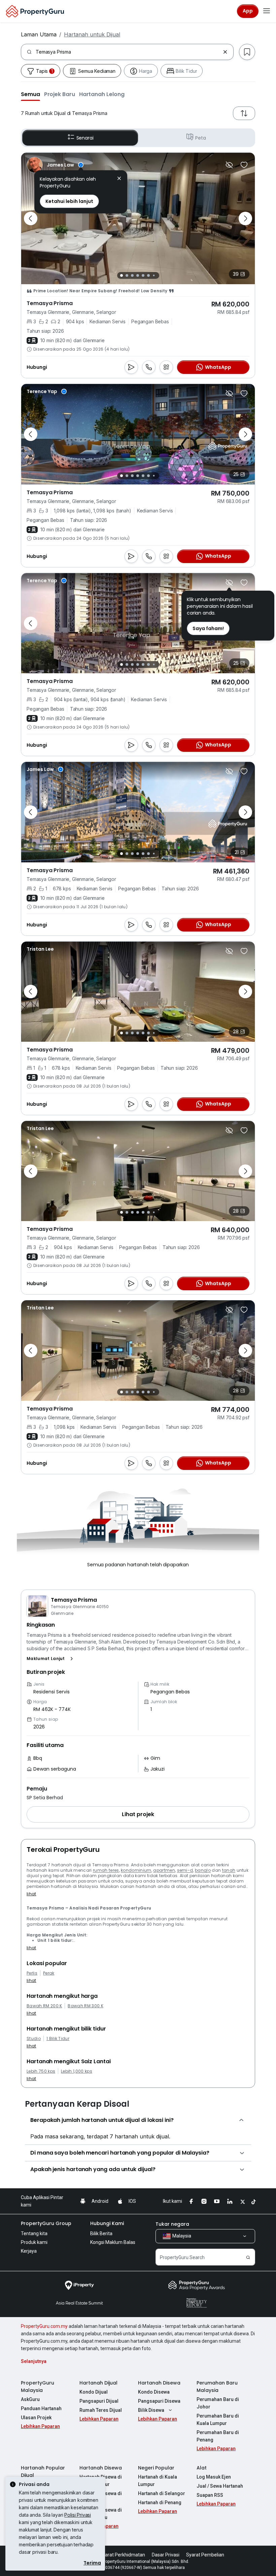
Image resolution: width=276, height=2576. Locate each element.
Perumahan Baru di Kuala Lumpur (218, 2420)
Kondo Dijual (94, 2392)
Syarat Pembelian (205, 2555)
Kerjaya (29, 2251)
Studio (34, 2039)
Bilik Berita (101, 2233)
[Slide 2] (127, 275)
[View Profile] (55, 165)
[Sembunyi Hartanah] (229, 165)
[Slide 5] (143, 275)
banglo (203, 1870)
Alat (202, 2468)
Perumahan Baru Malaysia (217, 2387)
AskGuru (30, 2399)
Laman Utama (39, 34)
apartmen (164, 1870)
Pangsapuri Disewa (159, 2401)
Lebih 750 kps (41, 2071)
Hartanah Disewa (159, 2383)
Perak (49, 1973)
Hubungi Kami (107, 2223)
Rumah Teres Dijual (101, 2410)
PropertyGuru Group (46, 2223)
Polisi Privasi (78, 2515)
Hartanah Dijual (98, 2383)
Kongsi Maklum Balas (113, 2242)
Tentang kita (34, 2233)
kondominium (136, 1870)
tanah (229, 1870)
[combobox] (128, 52)
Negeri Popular (156, 2468)
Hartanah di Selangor (162, 2493)
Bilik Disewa (151, 2410)
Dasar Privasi (166, 2555)
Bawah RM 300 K (85, 2006)
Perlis (32, 1973)
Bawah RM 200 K (44, 2006)
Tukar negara (172, 2224)
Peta (200, 138)
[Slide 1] (122, 275)
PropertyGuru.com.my (44, 2326)
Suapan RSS (210, 2495)
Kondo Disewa (154, 2392)
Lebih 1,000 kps (77, 2071)
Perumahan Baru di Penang (218, 2436)
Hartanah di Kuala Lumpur (158, 2481)
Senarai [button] (85, 138)
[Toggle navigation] (267, 11)
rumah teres (106, 1870)
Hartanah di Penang (160, 2503)
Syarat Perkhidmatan (122, 2555)
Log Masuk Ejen (214, 2477)
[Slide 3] (132, 275)
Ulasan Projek (36, 2418)
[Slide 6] (148, 275)
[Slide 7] (154, 276)
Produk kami (34, 2242)
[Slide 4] (138, 275)
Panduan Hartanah (41, 2408)
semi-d (185, 1870)
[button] (30, 94)
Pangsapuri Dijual (99, 2401)
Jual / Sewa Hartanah (220, 2486)
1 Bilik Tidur (58, 2039)
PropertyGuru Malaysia (38, 2387)
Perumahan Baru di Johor (218, 2403)
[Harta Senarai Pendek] (244, 165)
